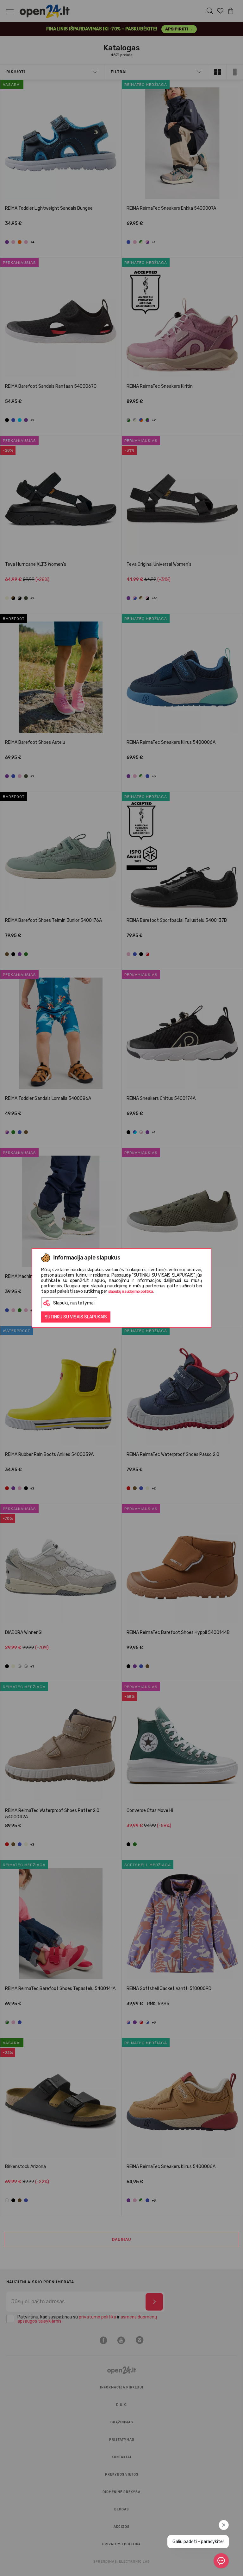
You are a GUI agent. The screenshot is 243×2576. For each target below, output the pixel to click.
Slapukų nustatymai (74, 1303)
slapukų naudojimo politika (131, 1291)
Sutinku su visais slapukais (76, 1317)
